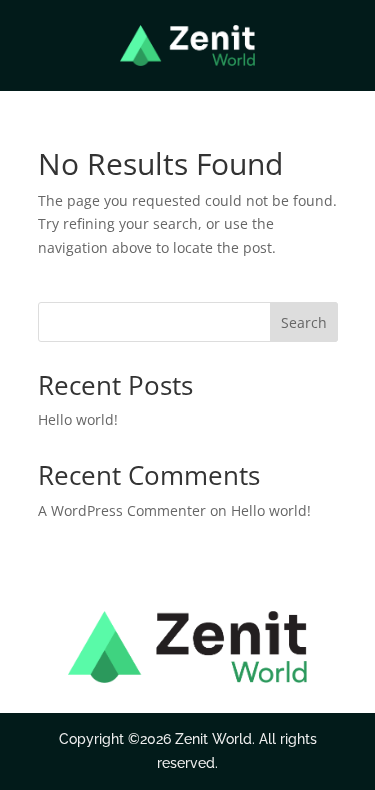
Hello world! (78, 419)
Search (304, 322)
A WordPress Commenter (122, 510)
